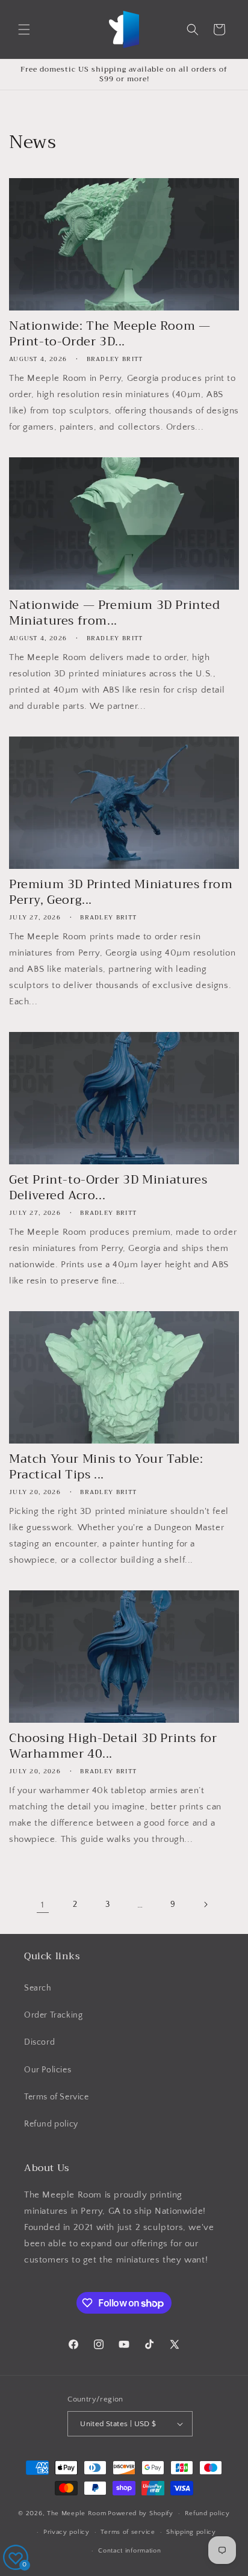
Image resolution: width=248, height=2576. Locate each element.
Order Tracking (53, 2015)
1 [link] (43, 1905)
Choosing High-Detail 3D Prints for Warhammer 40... (113, 1746)
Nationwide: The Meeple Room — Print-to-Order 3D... (110, 334)
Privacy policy (67, 2532)
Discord (39, 2042)
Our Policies (48, 2070)
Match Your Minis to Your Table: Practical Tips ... (106, 1467)
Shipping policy (191, 2532)
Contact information (129, 2551)
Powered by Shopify (141, 2513)
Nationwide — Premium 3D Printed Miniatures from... (115, 613)
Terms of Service (57, 2097)
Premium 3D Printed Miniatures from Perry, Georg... (121, 892)
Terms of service (128, 2532)
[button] (24, 29)
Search (38, 1988)
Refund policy (51, 2124)
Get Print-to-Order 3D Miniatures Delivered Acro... (108, 1188)
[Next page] (205, 1904)
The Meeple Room (77, 2513)
